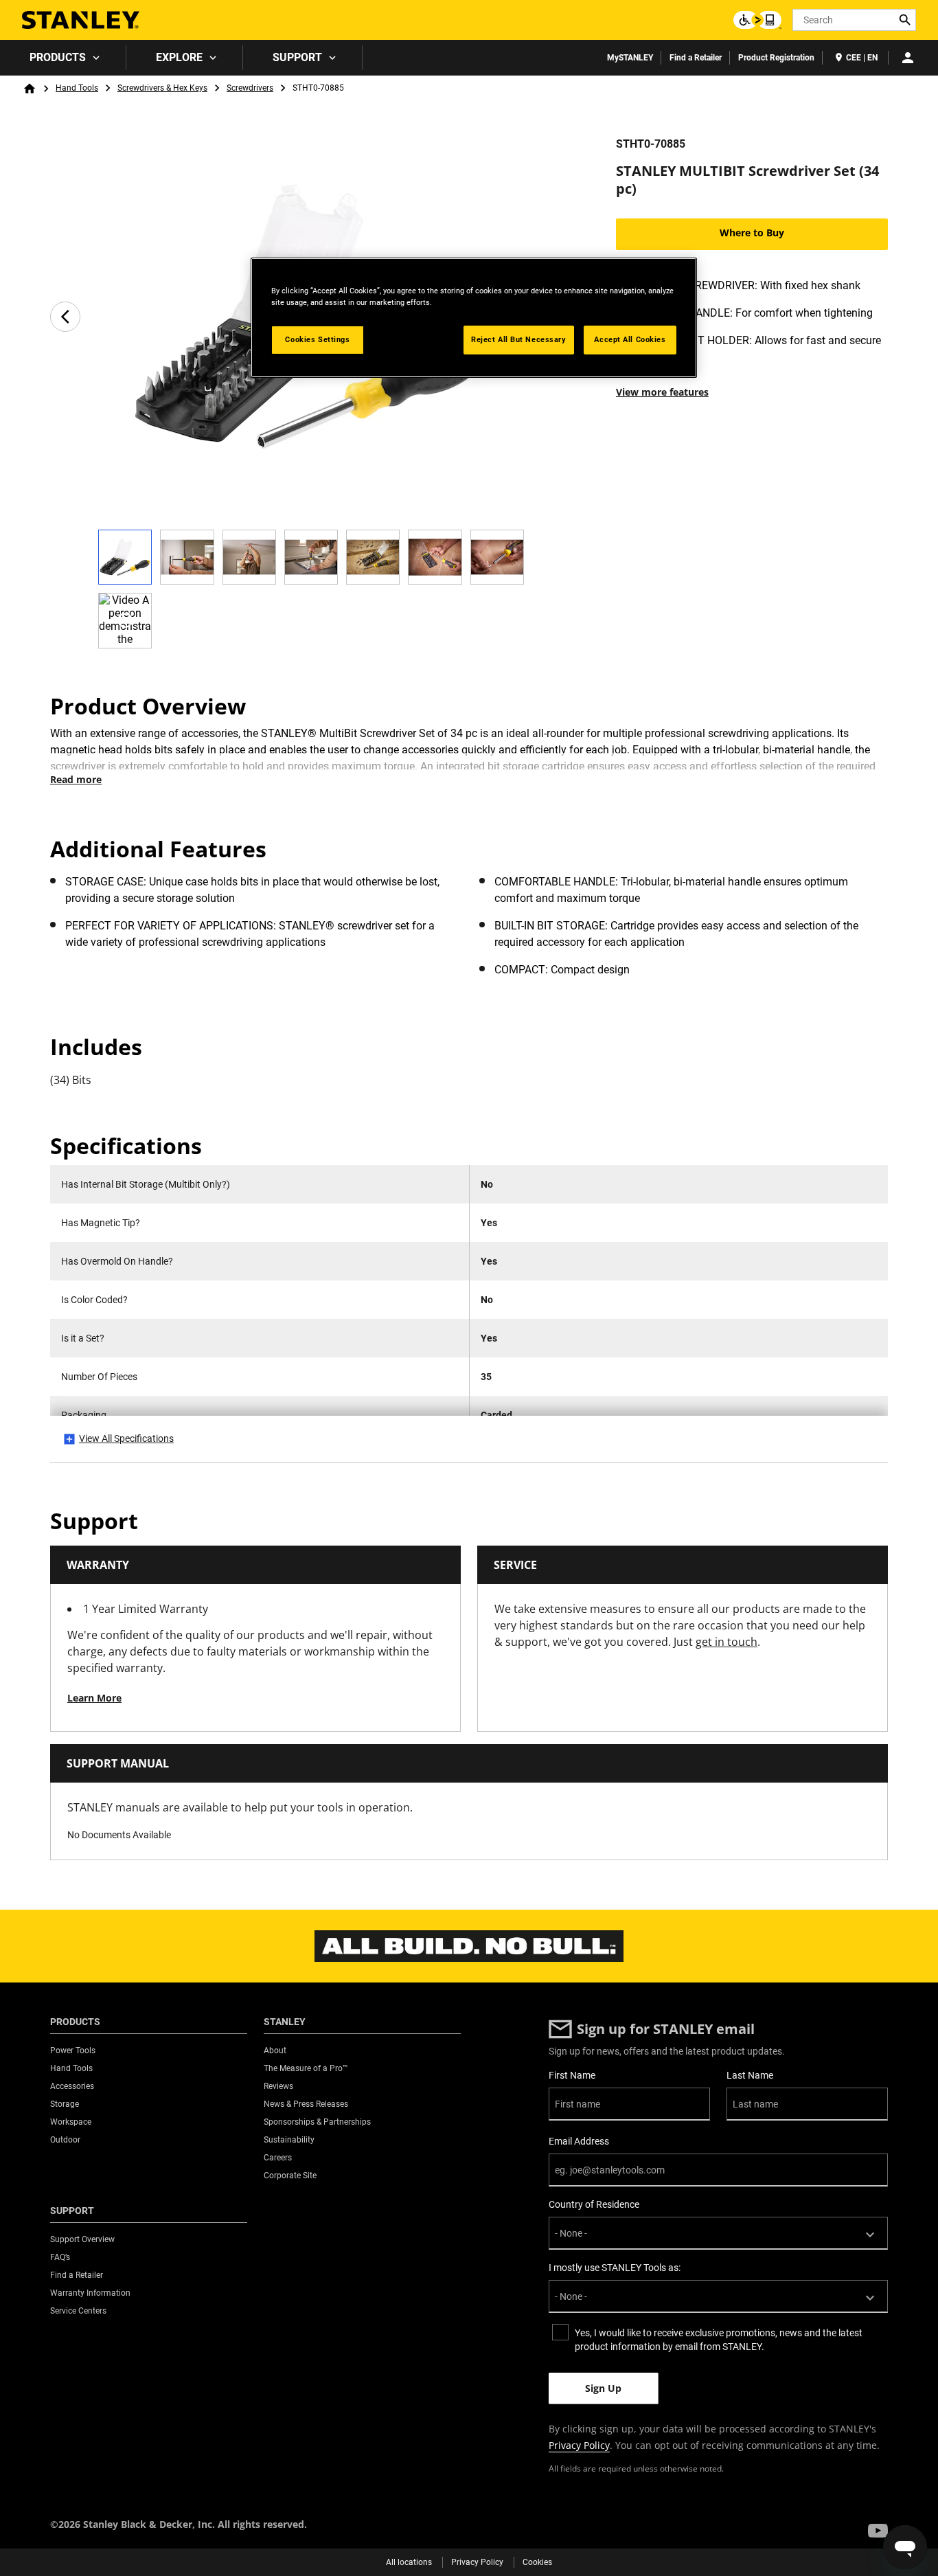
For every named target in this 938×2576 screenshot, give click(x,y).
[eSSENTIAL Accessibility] (757, 20)
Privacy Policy (579, 2445)
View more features (662, 392)
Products (58, 57)
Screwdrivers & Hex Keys (162, 88)
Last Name (750, 2075)
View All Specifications (126, 1438)
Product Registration (776, 58)
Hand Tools (77, 88)
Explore (179, 57)
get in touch (727, 1642)
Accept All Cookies (630, 339)
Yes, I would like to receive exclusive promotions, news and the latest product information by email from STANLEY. (719, 2340)
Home (30, 89)
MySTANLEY (630, 58)
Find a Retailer (696, 58)
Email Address (579, 2141)
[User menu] (908, 58)
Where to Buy (752, 233)
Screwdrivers (250, 88)
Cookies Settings (317, 339)
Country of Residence (594, 2204)
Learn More (94, 1698)
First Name (572, 2075)
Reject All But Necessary (519, 339)
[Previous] (65, 317)
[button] (878, 2531)
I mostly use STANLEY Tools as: (615, 2268)
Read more (76, 779)
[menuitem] (63, 58)
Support (297, 57)
